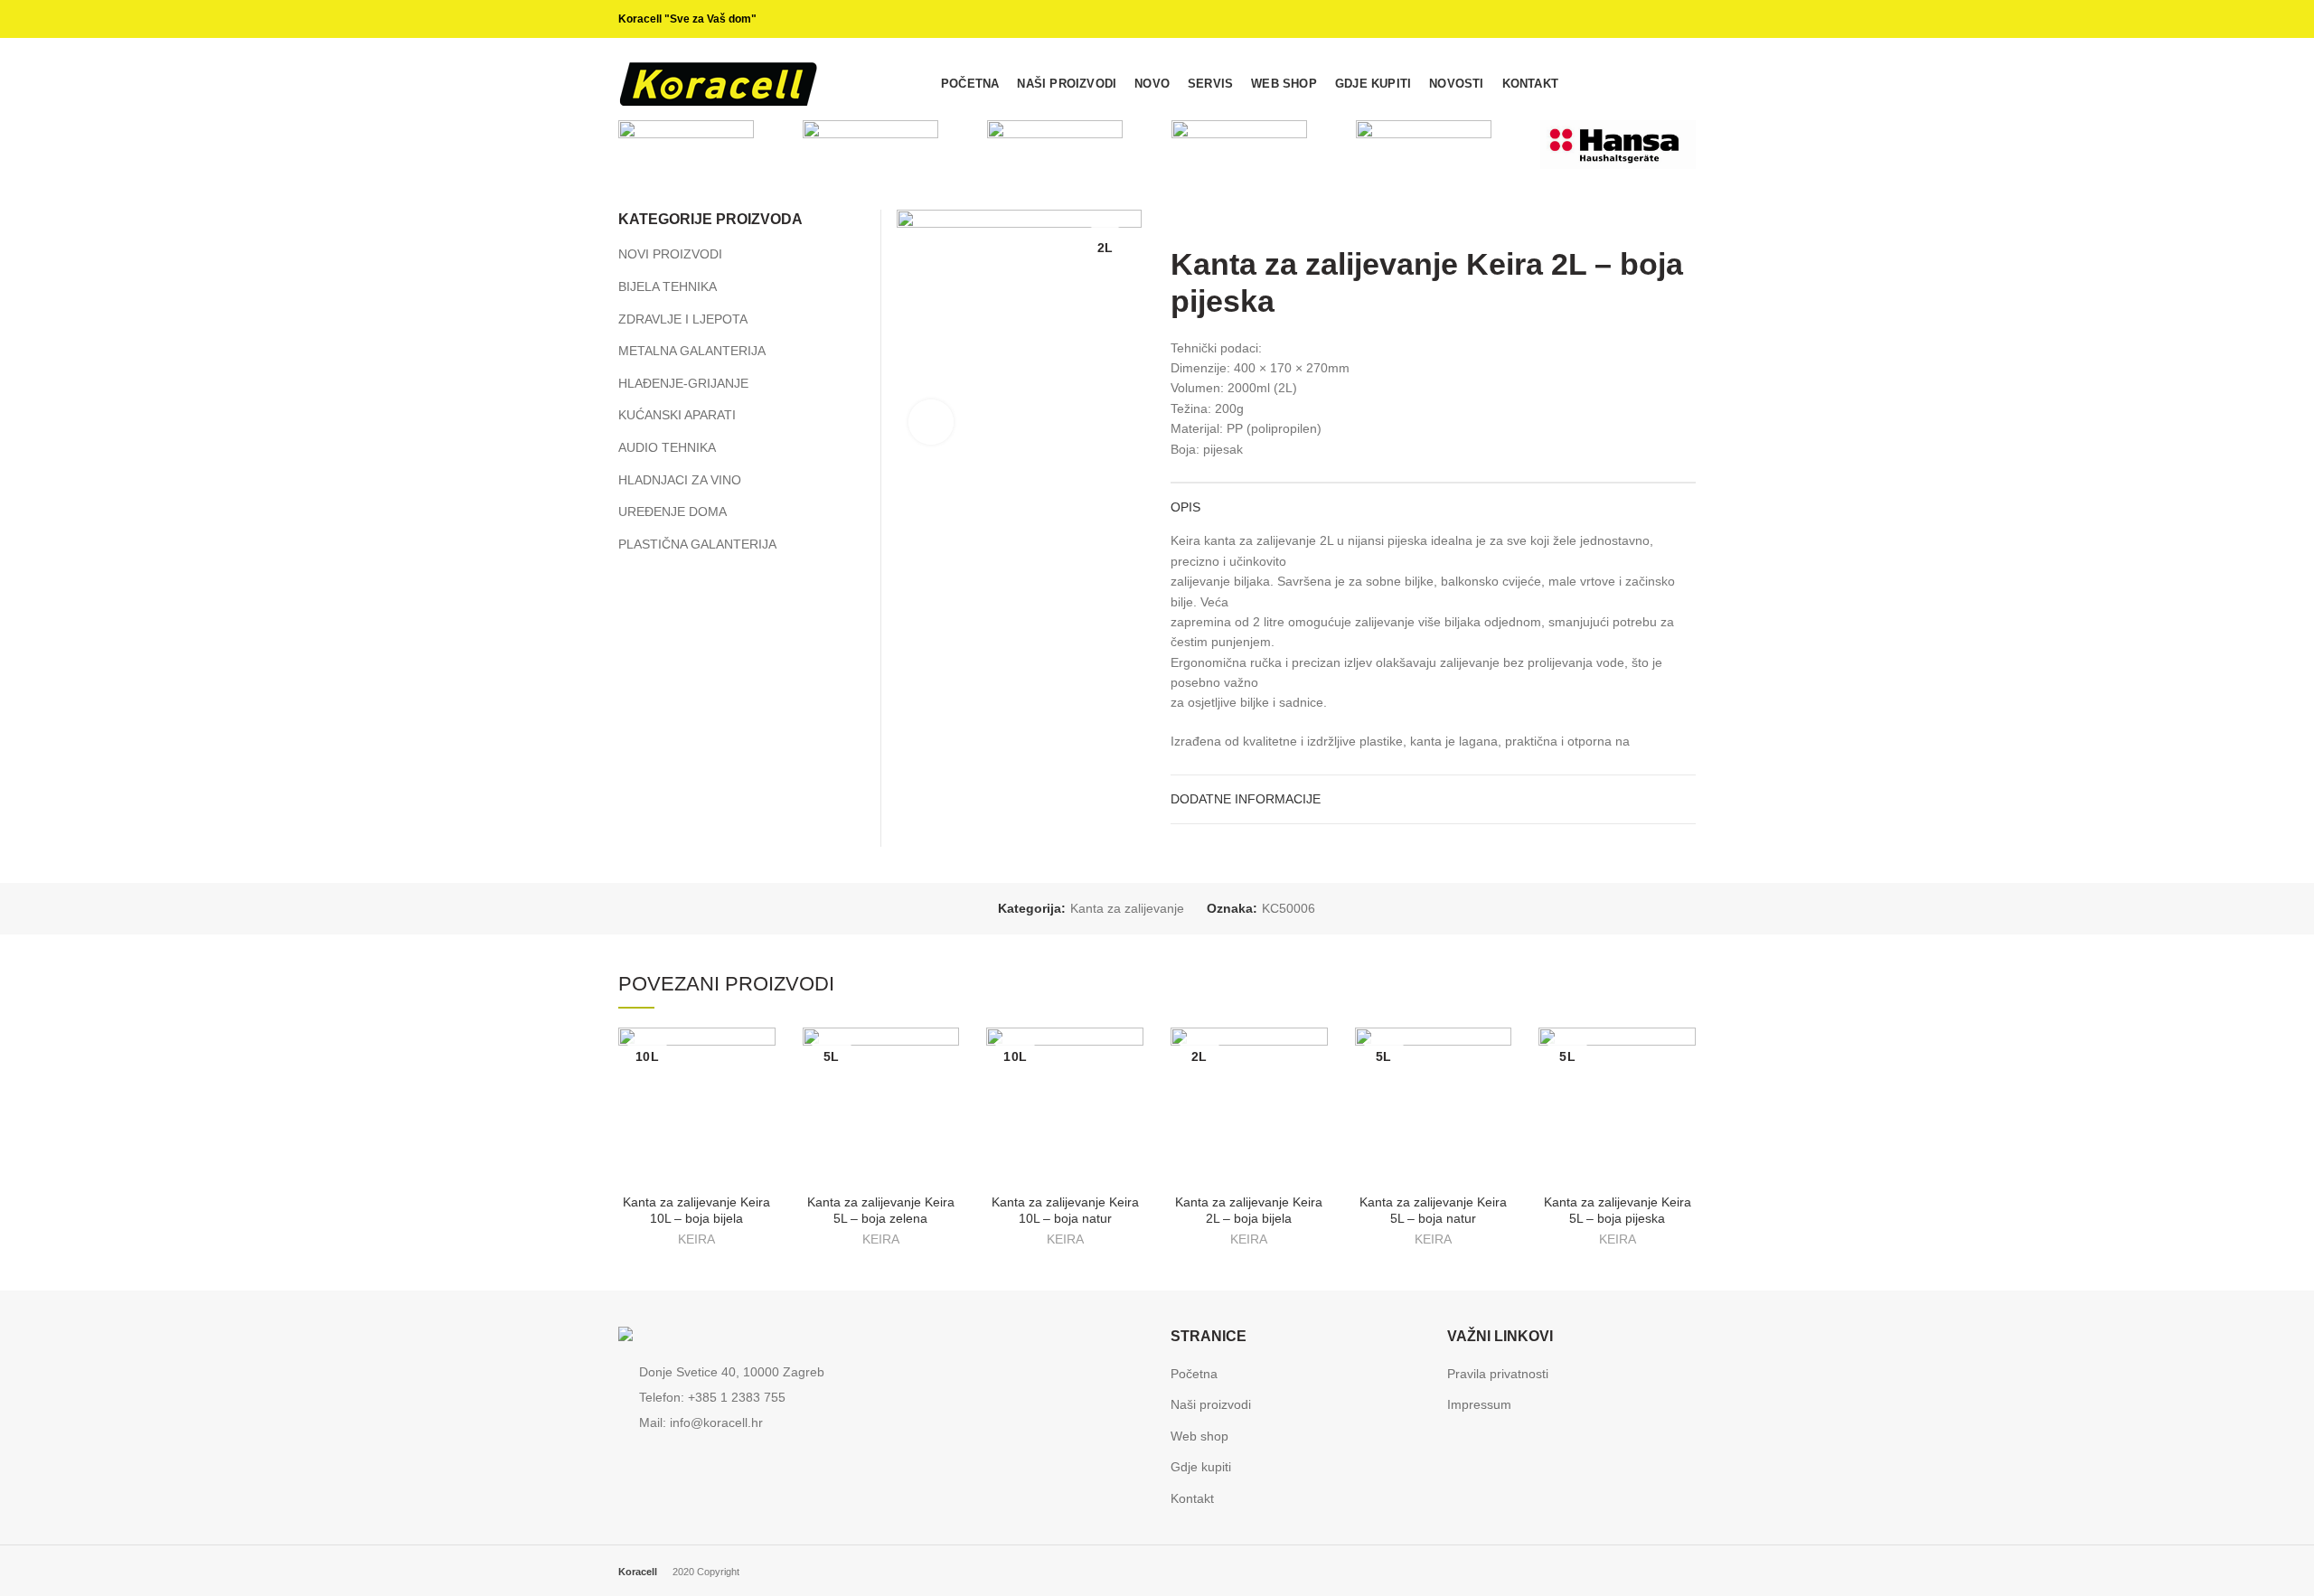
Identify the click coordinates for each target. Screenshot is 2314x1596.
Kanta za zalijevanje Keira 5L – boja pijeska (1618, 1210)
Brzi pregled (762, 1057)
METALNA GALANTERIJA (692, 351)
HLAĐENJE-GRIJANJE (683, 383)
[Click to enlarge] (931, 422)
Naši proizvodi (1211, 1404)
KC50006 (1289, 908)
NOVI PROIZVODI (670, 254)
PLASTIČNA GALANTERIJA (697, 544)
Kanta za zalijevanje (1127, 908)
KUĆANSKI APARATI (677, 415)
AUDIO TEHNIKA (667, 447)
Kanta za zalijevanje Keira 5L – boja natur (1433, 1210)
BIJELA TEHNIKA (668, 286)
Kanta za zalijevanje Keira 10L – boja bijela (696, 1210)
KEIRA (696, 1239)
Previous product (1651, 219)
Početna (1194, 1374)
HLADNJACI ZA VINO (680, 480)
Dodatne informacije (1246, 799)
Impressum (1479, 1404)
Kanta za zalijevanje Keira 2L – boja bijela (1249, 1210)
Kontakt (1192, 1498)
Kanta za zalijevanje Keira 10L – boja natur (1065, 1210)
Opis (1185, 507)
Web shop (1199, 1436)
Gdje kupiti (1201, 1467)
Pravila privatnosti (1498, 1374)
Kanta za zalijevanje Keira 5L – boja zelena (881, 1210)
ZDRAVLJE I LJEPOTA (683, 319)
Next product (1687, 219)
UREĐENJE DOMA (673, 512)
